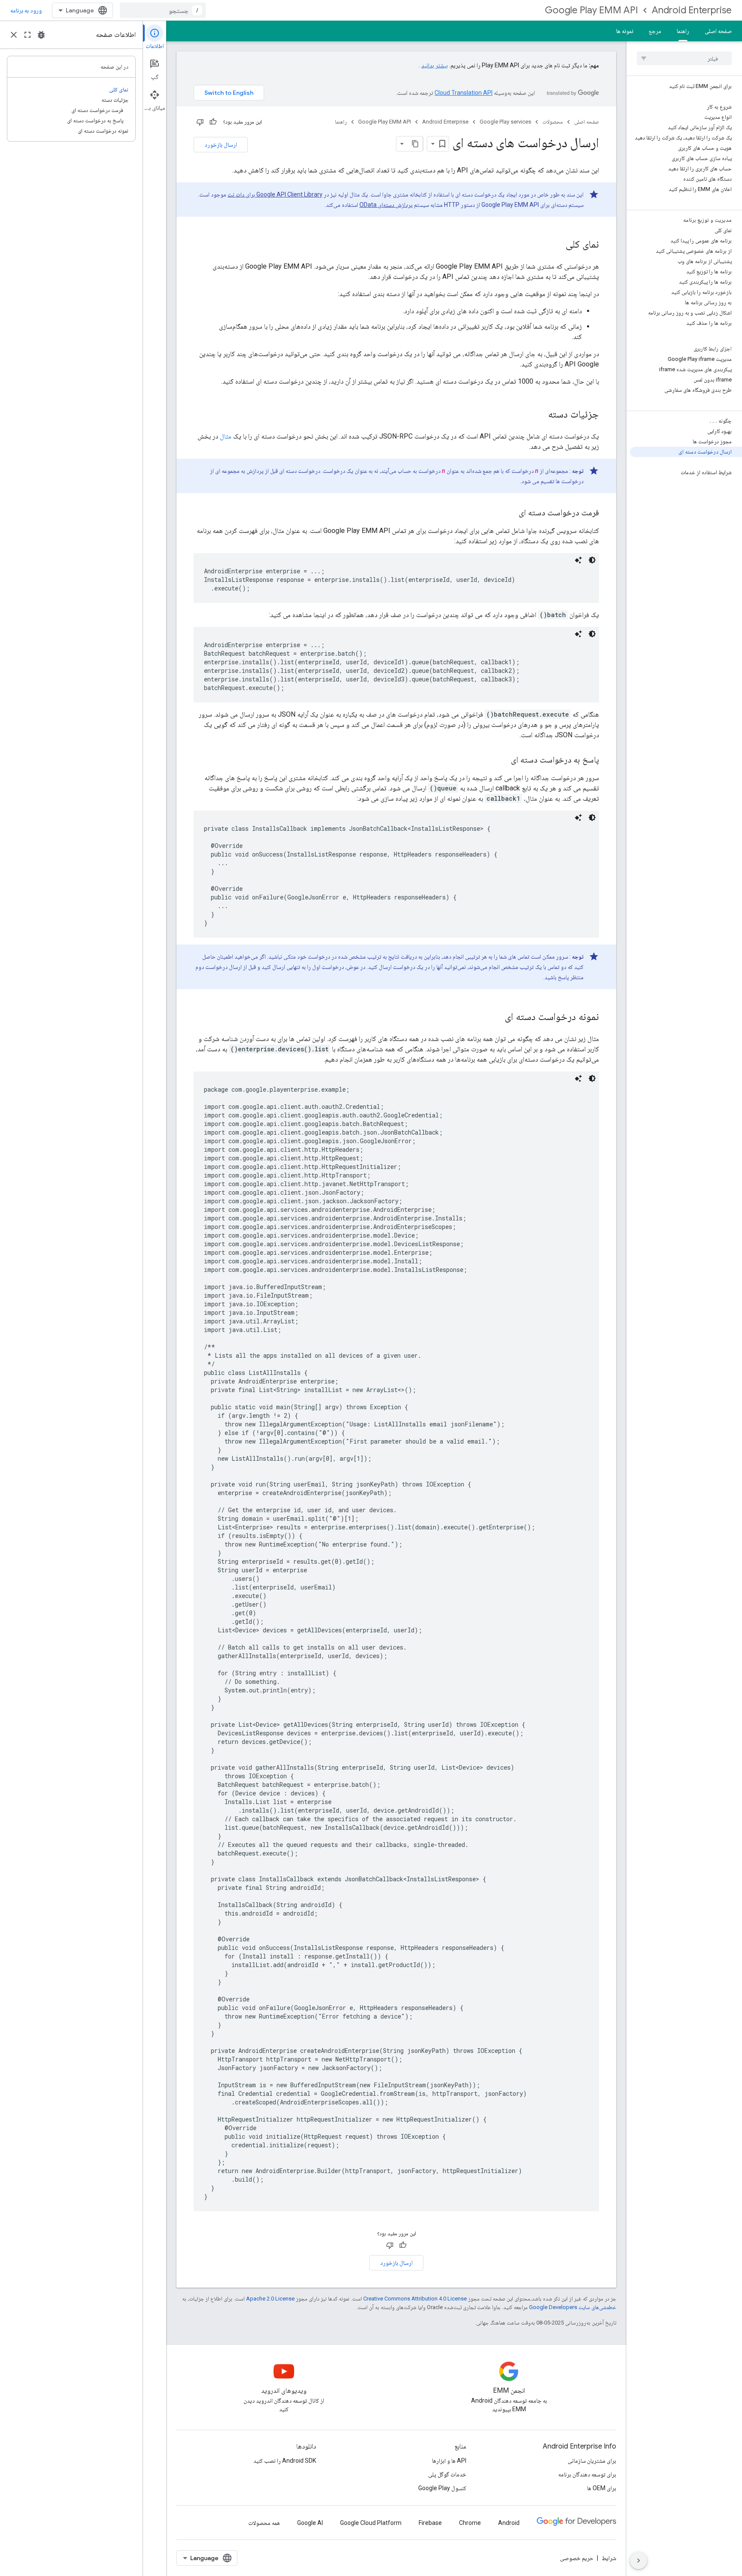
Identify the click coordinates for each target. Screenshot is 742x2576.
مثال (226, 436)
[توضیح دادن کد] (578, 560)
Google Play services (505, 122)
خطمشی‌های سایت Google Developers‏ (573, 2307)
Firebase (430, 2523)
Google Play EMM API (591, 10)
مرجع (655, 31)
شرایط (609, 2558)
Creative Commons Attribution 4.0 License (415, 2299)
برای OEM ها (602, 2488)
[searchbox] (684, 58)
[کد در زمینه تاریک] (592, 560)
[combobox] (163, 10)
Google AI (310, 2523)
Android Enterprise (692, 10)
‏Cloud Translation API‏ (464, 93)
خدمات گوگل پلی (447, 2474)
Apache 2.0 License (270, 2299)
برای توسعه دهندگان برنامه (587, 2474)
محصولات (553, 122)
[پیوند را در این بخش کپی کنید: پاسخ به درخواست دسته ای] (502, 760)
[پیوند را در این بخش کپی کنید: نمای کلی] (557, 245)
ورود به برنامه (26, 10)
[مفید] (213, 122)
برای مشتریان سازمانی (592, 2461)
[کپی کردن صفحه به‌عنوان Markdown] (415, 144)
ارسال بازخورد (221, 145)
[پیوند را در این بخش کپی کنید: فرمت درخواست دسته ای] (510, 513)
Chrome (470, 2523)
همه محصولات (264, 2523)
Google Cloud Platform (371, 2523)
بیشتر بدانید (435, 65)
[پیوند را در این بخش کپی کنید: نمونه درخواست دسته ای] (496, 1017)
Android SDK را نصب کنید (285, 2461)
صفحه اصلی (718, 31)
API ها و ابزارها (449, 2461)
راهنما (683, 31)
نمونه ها (625, 31)
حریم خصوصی (577, 2558)
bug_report (41, 35)
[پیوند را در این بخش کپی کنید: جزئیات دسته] (539, 415)
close (14, 35)
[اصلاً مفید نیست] (200, 122)
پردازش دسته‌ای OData (386, 205)
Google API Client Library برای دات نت (275, 194)
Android (509, 2523)
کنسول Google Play (442, 2488)
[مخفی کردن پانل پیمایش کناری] (639, 2561)
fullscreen (27, 35)
